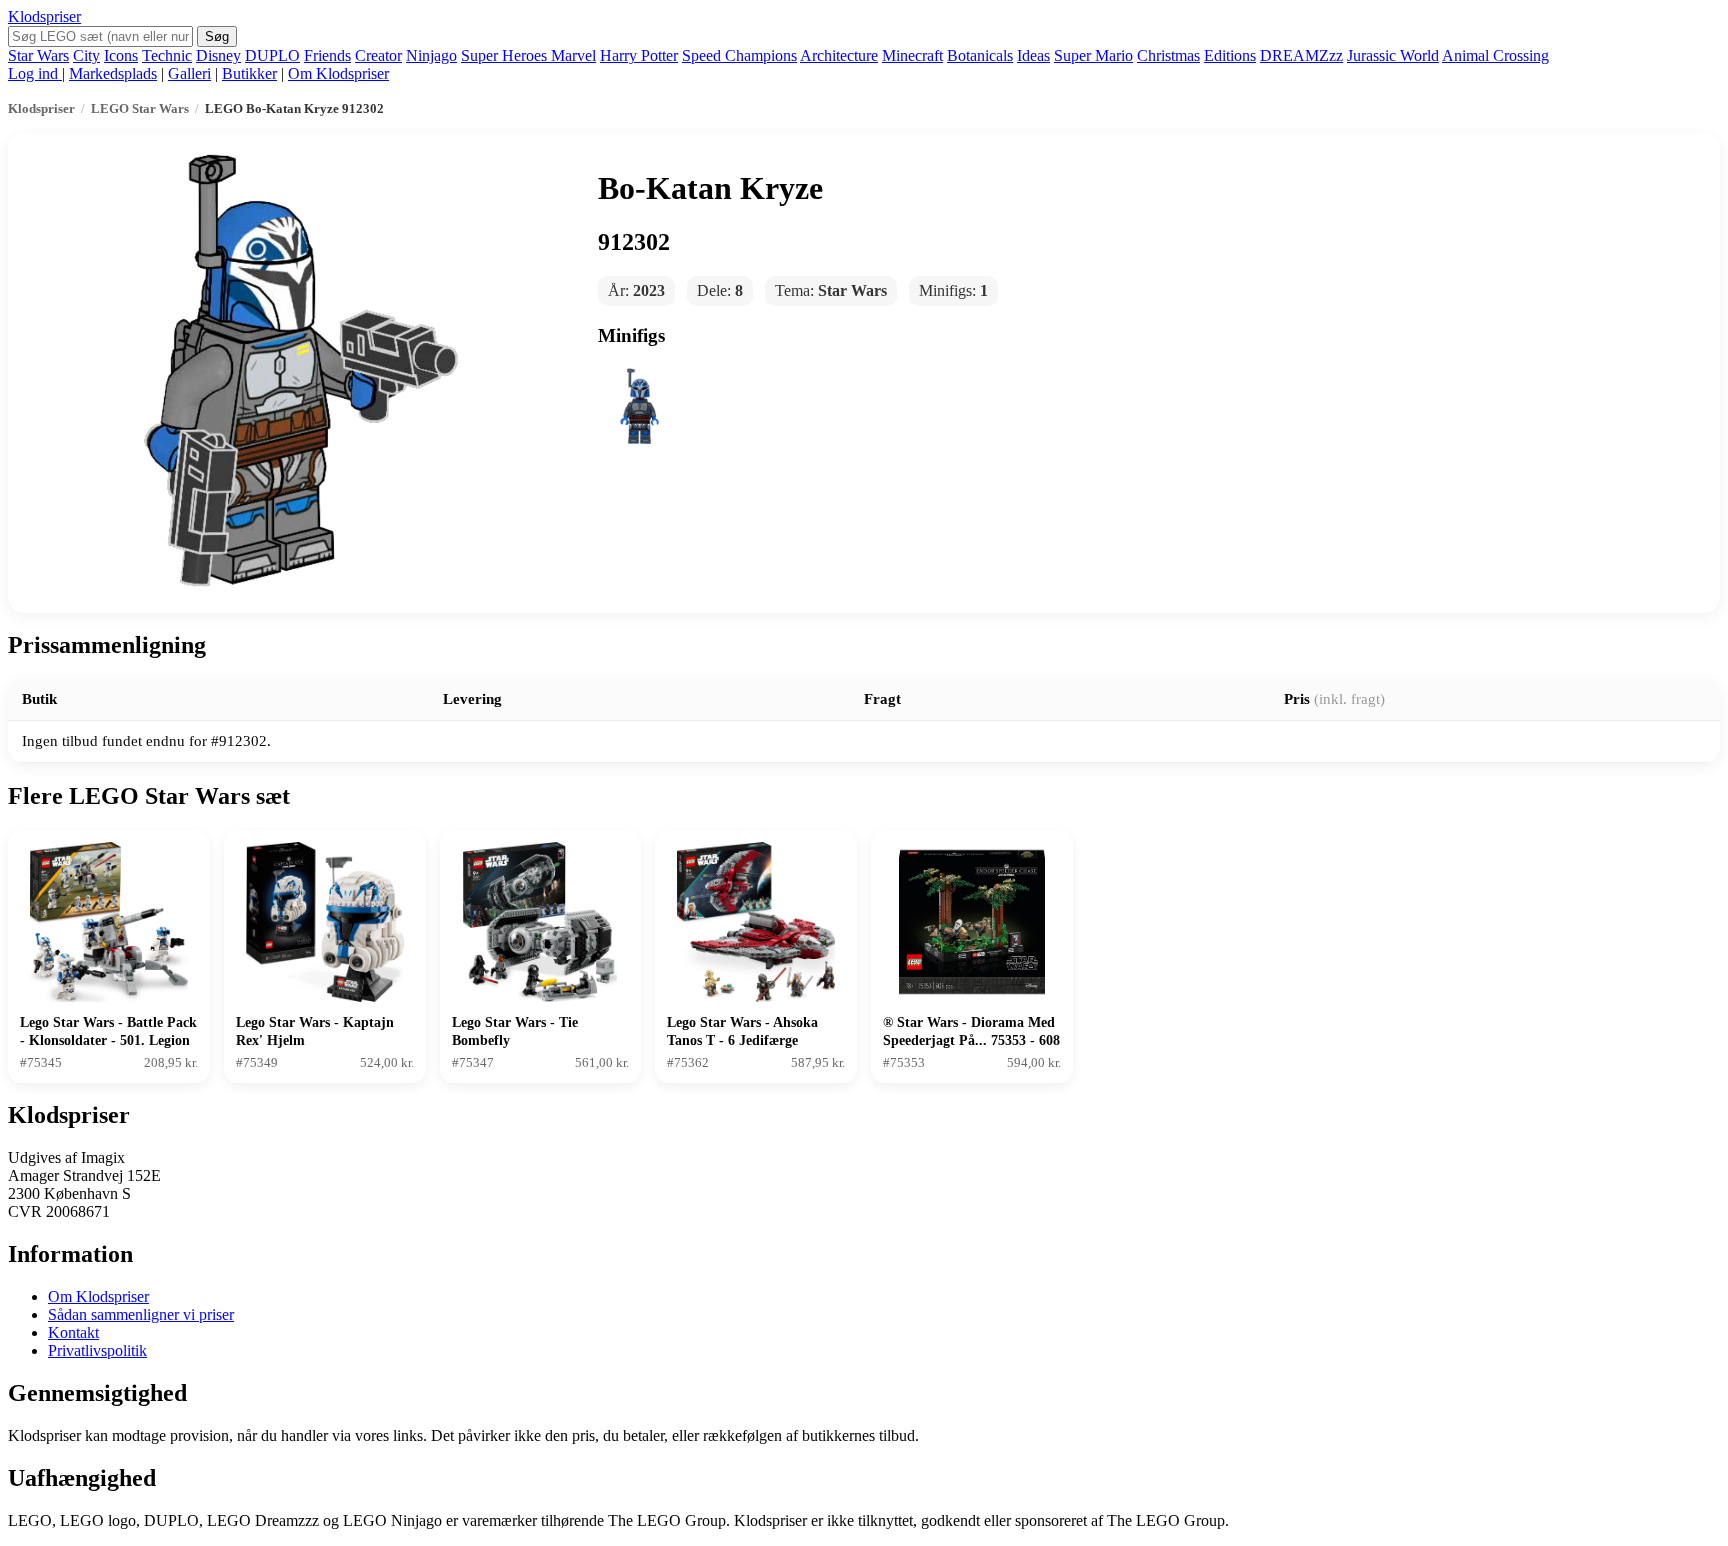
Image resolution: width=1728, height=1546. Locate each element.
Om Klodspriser (338, 73)
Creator (378, 55)
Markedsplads (113, 73)
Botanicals (980, 55)
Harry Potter (639, 55)
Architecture (839, 55)
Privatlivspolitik (97, 1350)
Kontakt (73, 1332)
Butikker (249, 73)
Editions (1230, 55)
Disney (218, 55)
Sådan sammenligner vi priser (141, 1314)
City (86, 55)
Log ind (35, 73)
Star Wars (38, 55)
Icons (121, 55)
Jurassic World (1393, 55)
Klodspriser (44, 16)
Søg (217, 36)
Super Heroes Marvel (528, 55)
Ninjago (431, 55)
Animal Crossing (1495, 55)
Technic (167, 55)
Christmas (1168, 55)
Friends (327, 55)
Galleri (189, 73)
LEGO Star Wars (140, 108)
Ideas (1033, 55)
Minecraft (912, 55)
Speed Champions (739, 55)
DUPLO (272, 55)
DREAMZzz (1301, 55)
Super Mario (1093, 55)
